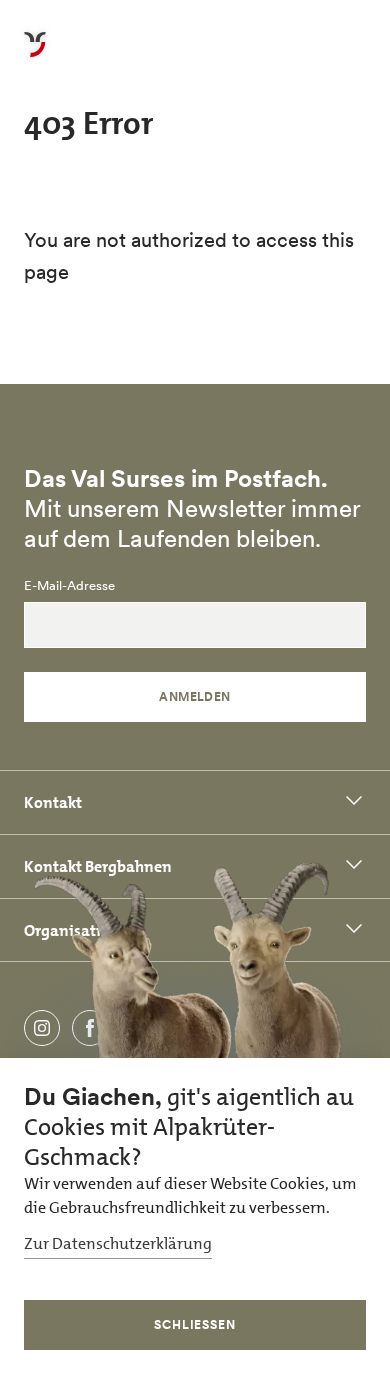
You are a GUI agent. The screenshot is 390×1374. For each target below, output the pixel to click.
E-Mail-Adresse (69, 586)
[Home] (35, 56)
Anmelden (195, 696)
